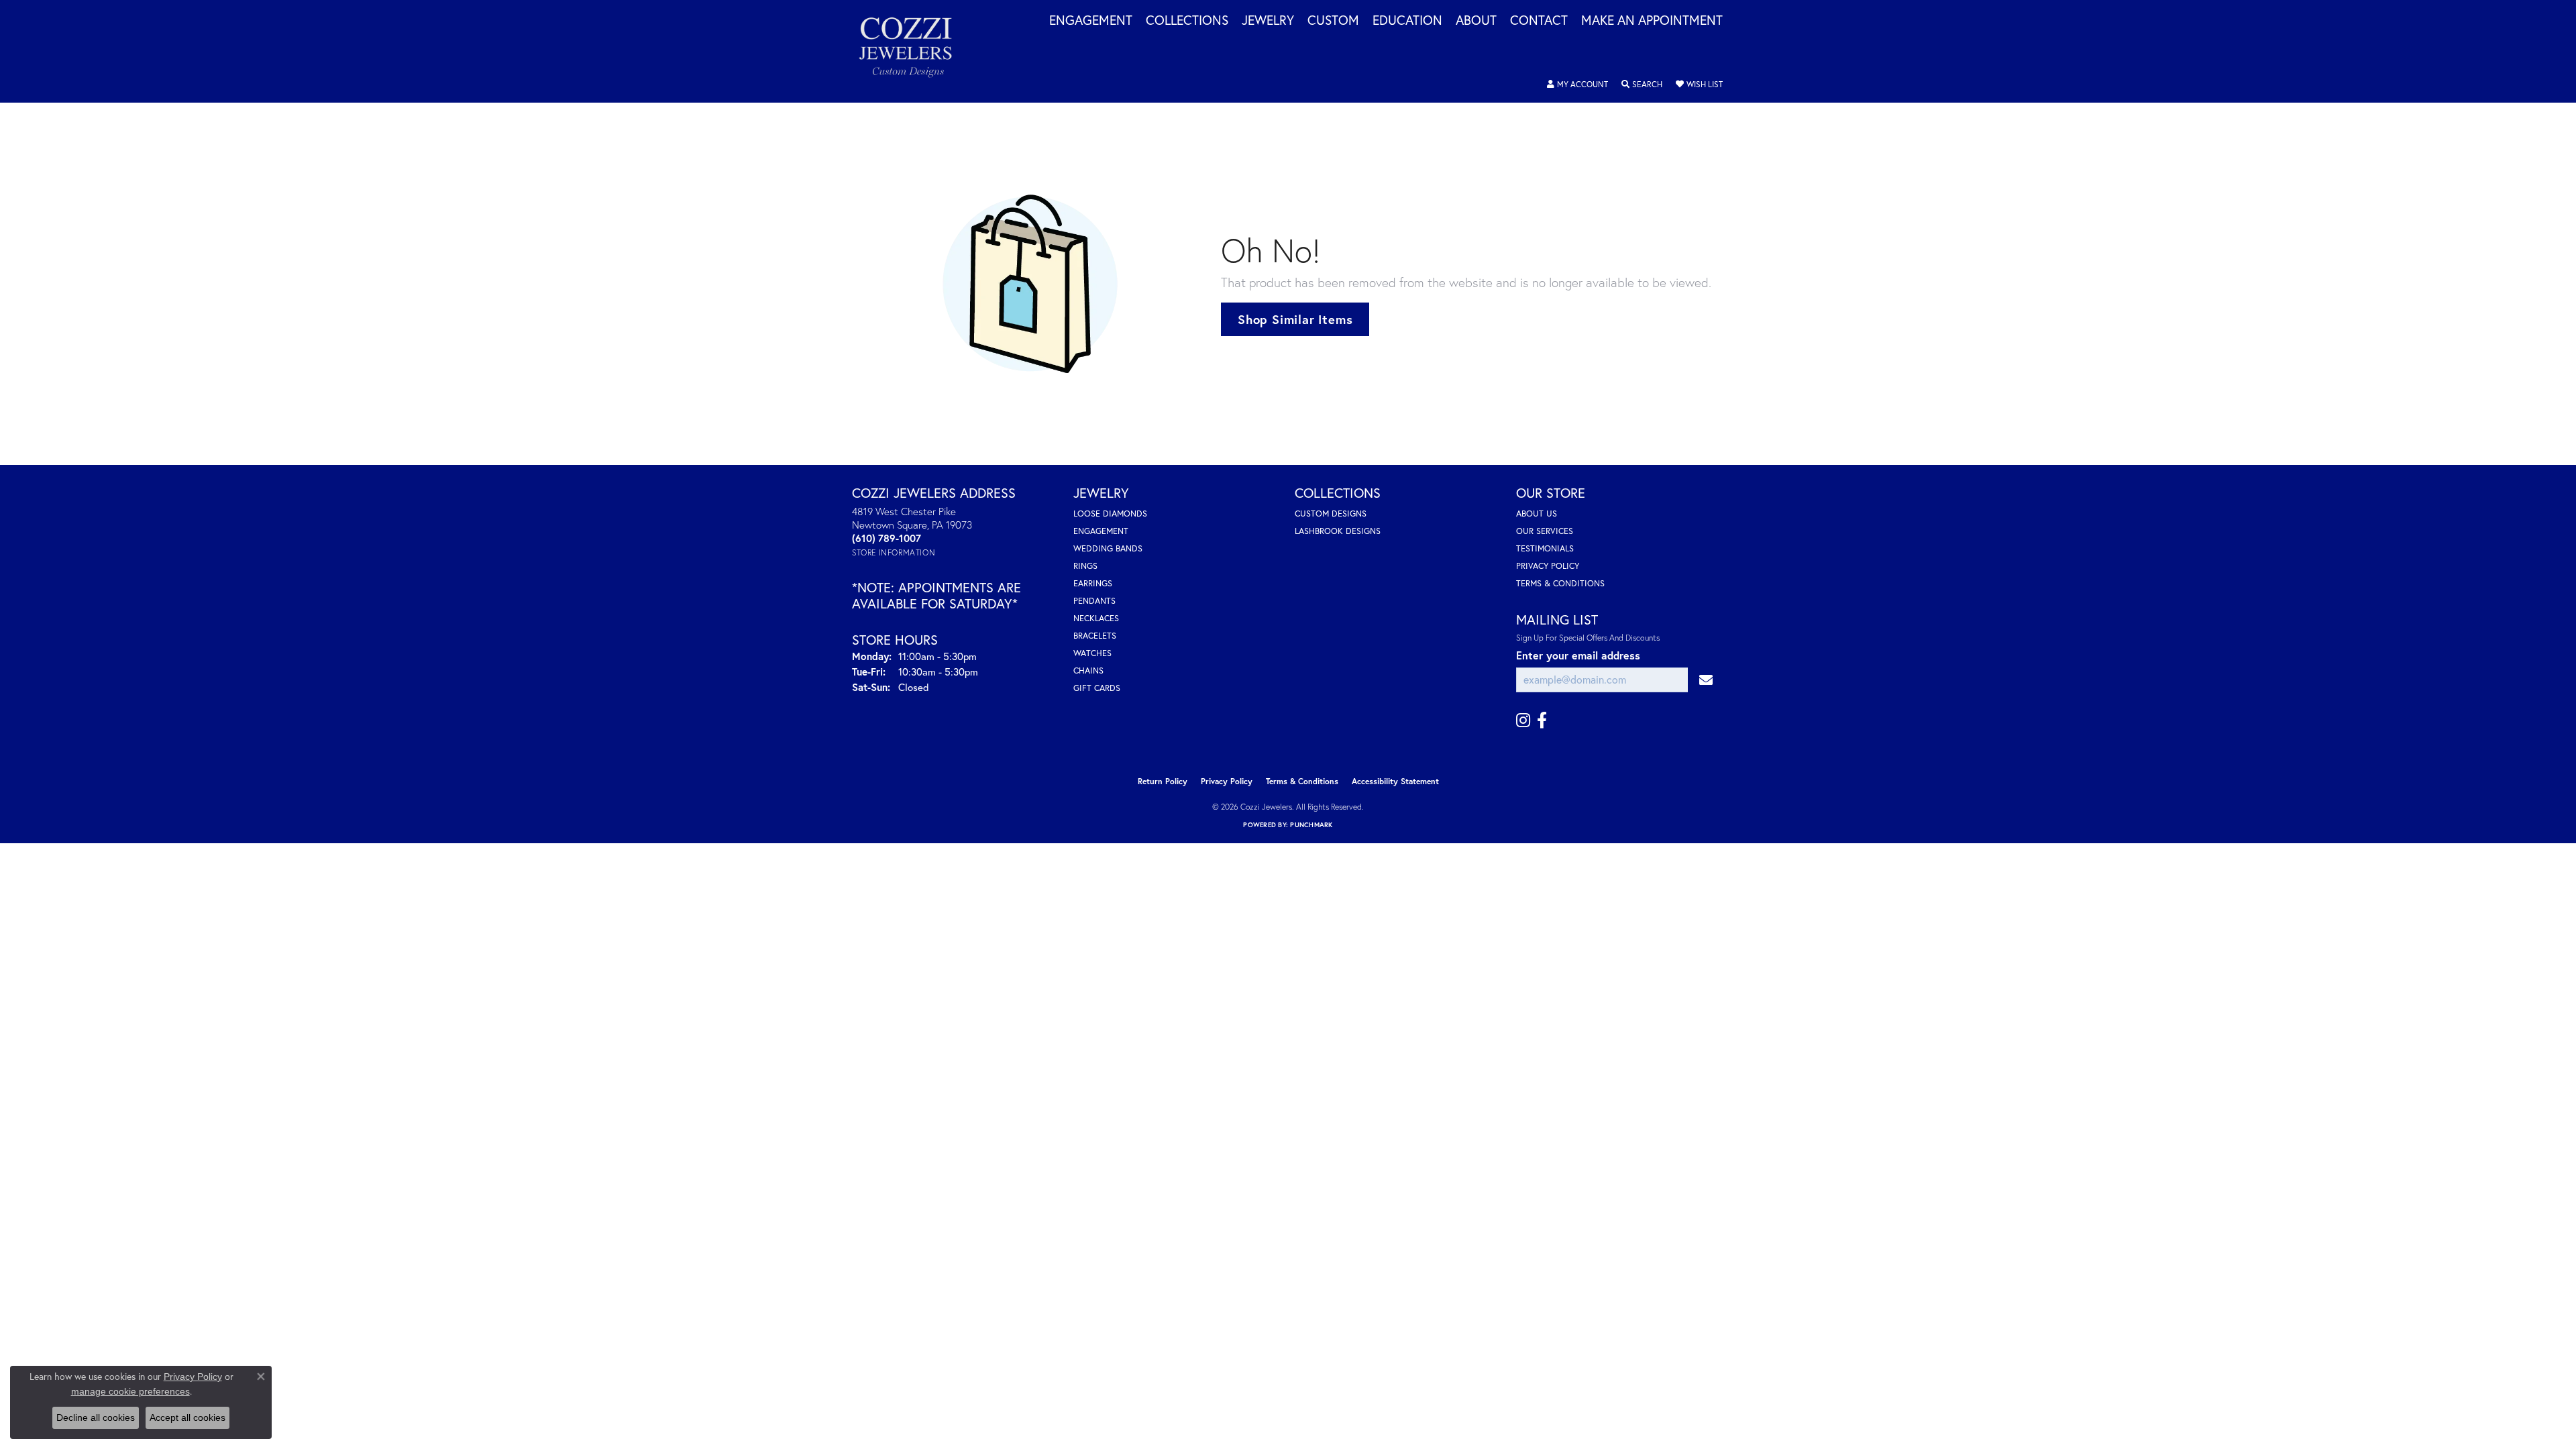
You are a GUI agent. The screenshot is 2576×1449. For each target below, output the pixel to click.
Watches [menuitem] (1092, 653)
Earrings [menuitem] (1093, 583)
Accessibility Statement (1395, 781)
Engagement (1091, 21)
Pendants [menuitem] (1094, 601)
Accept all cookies (187, 1417)
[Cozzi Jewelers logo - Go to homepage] (912, 51)
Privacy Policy (1548, 566)
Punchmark (1311, 825)
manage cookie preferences (130, 1391)
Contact (1539, 21)
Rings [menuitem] (1085, 566)
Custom (1333, 21)
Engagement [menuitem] (1101, 531)
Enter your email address (1578, 655)
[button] (1577, 85)
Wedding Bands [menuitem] (1108, 548)
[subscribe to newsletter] (1706, 680)
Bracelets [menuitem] (1095, 636)
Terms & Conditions (1560, 583)
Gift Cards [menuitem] (1097, 688)
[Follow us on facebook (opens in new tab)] (1542, 720)
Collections (1187, 21)
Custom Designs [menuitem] (1331, 514)
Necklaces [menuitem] (1096, 618)
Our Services (1545, 531)
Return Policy (1163, 781)
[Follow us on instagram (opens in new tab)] (1523, 720)
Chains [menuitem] (1088, 670)
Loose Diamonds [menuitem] (1110, 514)
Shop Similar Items (1295, 319)
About (1476, 21)
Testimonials (1545, 548)
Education (1407, 21)
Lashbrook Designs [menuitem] (1338, 531)
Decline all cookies (96, 1417)
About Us (1537, 514)
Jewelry (1268, 21)
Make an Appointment (1652, 21)
